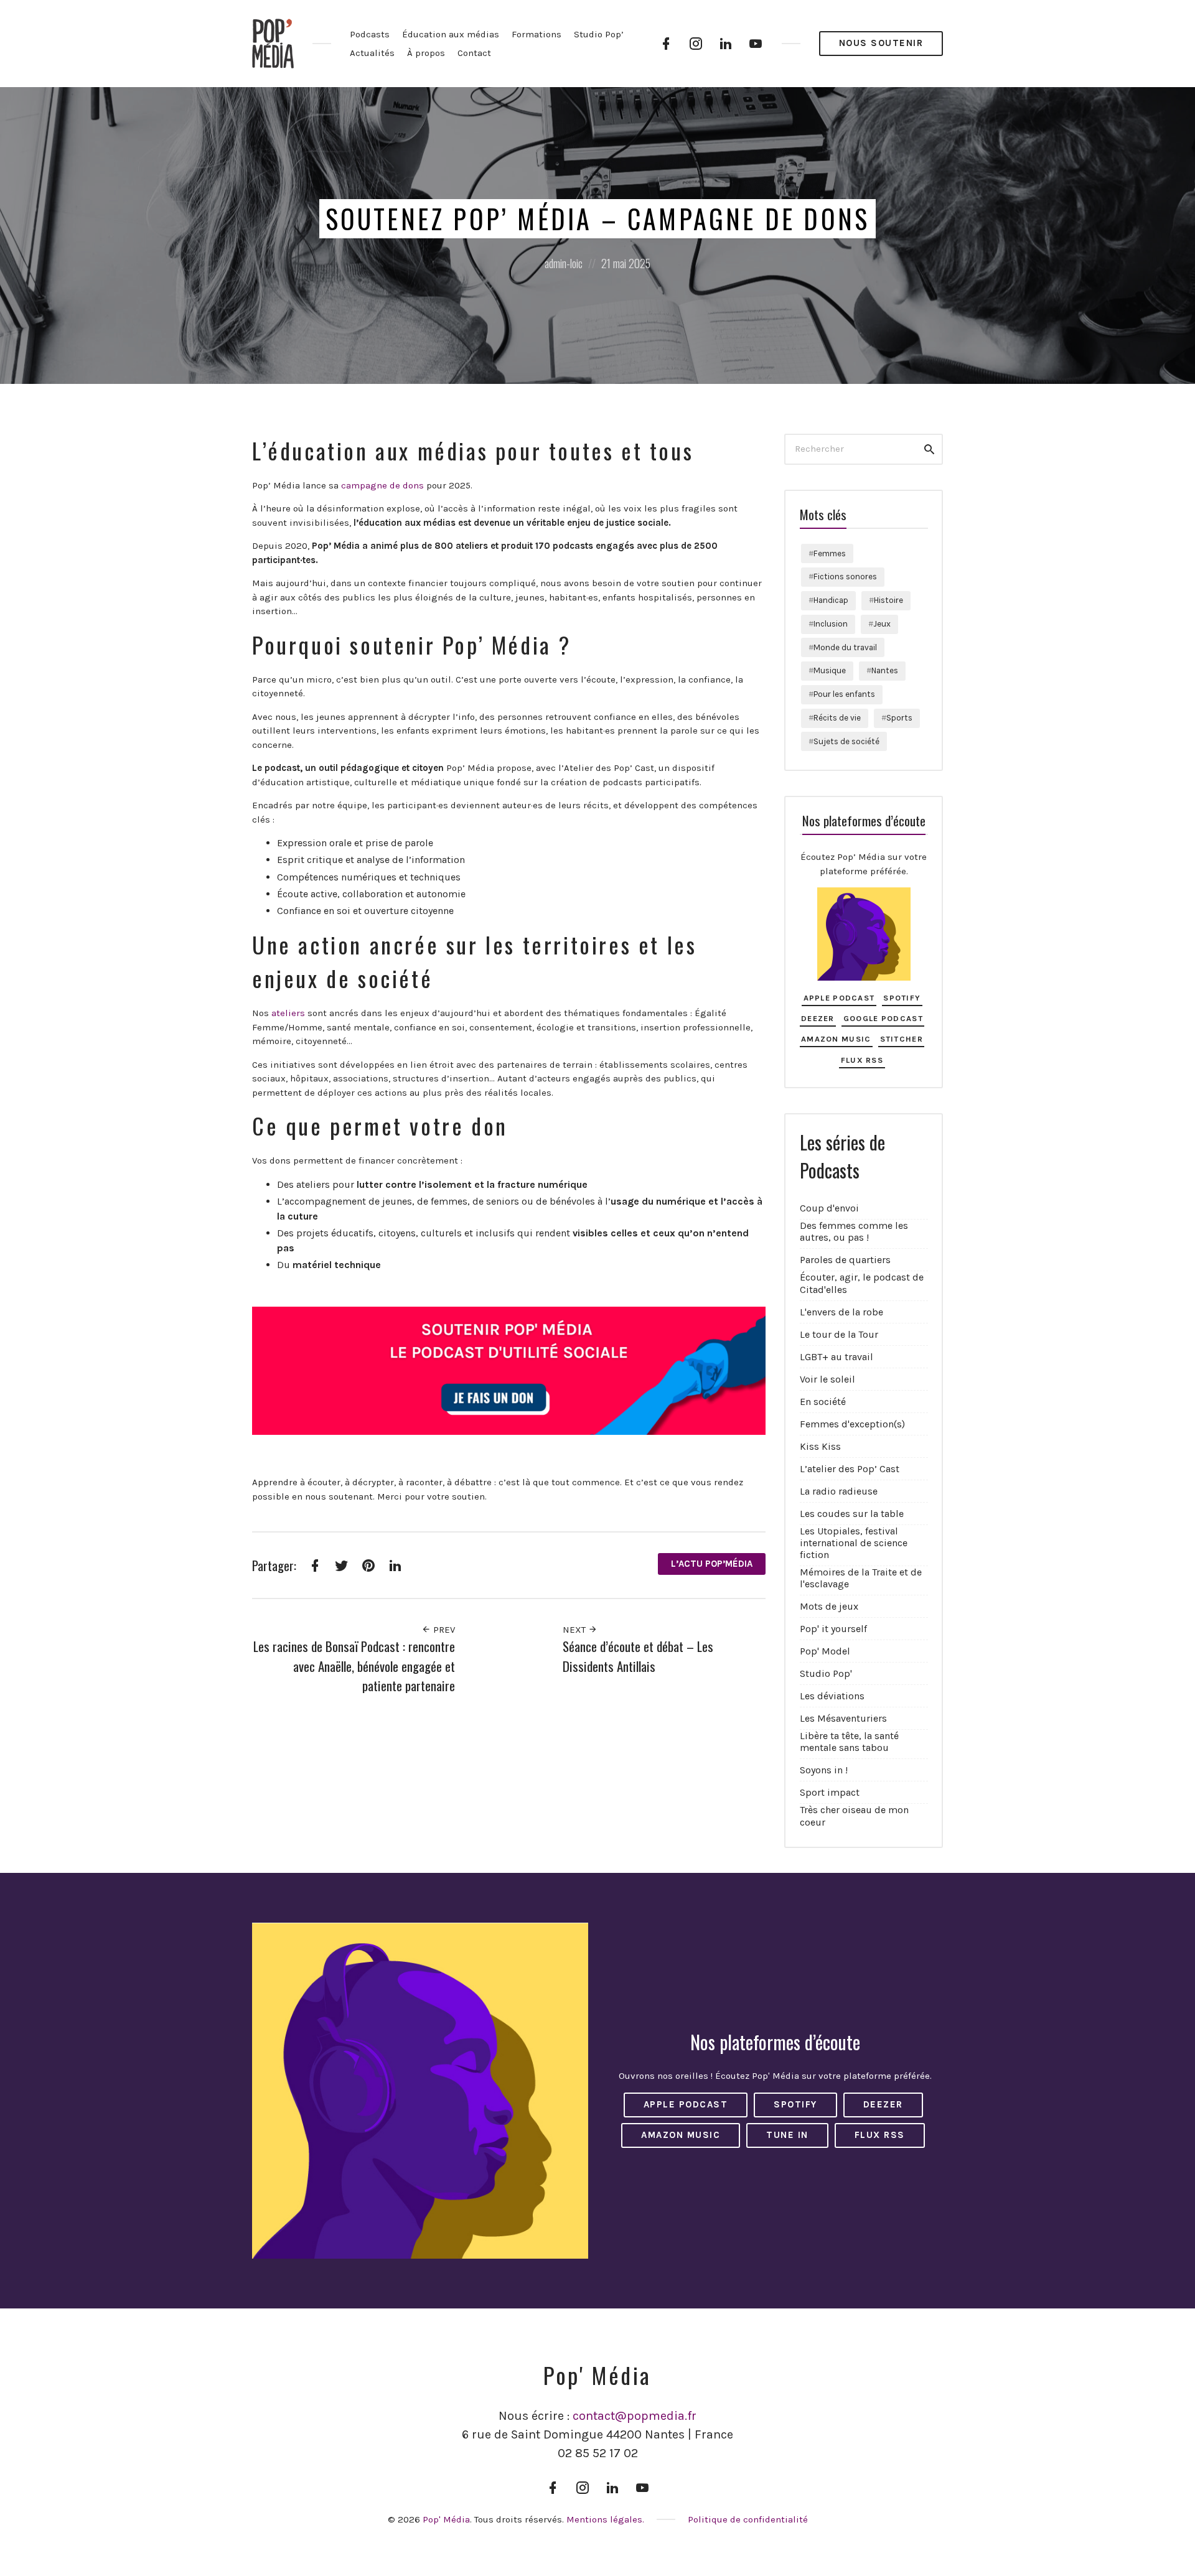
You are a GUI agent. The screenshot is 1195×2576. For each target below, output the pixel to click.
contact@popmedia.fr (635, 2416)
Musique (830, 670)
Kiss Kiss (820, 1446)
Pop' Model (825, 1651)
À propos (426, 53)
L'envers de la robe (841, 1312)
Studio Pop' (826, 1673)
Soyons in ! (824, 1770)
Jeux (882, 624)
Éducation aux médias (451, 34)
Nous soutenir (881, 43)
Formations (537, 34)
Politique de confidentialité (748, 2519)
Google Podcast (883, 1018)
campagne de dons (381, 485)
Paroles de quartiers (845, 1260)
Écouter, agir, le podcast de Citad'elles (862, 1283)
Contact (474, 53)
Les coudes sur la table (852, 1514)
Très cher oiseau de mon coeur (854, 1816)
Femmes (830, 553)
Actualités (372, 53)
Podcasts (370, 34)
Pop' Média (446, 2519)
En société (823, 1402)
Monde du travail (845, 647)
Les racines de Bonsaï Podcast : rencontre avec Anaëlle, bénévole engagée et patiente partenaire (354, 1666)
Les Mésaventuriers (843, 1718)
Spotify (902, 998)
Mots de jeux (829, 1606)
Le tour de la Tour (839, 1334)
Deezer (818, 1018)
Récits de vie (837, 718)
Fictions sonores (845, 576)
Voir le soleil (827, 1379)
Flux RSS (862, 1060)
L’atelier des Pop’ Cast (850, 1469)
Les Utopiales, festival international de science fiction (854, 1543)
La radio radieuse (839, 1491)
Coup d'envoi (829, 1208)
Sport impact (830, 1792)
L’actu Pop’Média (712, 1564)
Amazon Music (836, 1039)
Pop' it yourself (833, 1629)
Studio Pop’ (599, 34)
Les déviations (832, 1696)
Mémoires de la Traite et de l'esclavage (861, 1578)
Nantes (885, 670)
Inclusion (831, 624)
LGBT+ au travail (836, 1357)
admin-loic (564, 263)
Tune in (787, 2135)
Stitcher (902, 1039)
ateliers (288, 1013)
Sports (899, 718)
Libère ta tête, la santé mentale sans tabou (849, 1742)
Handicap (831, 600)
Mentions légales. (605, 2519)
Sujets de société (846, 741)
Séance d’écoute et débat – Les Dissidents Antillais (638, 1656)
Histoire (888, 600)
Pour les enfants (844, 694)
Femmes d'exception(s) (852, 1424)
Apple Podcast (839, 998)
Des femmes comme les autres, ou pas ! (854, 1231)
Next (575, 1630)
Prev (443, 1630)
